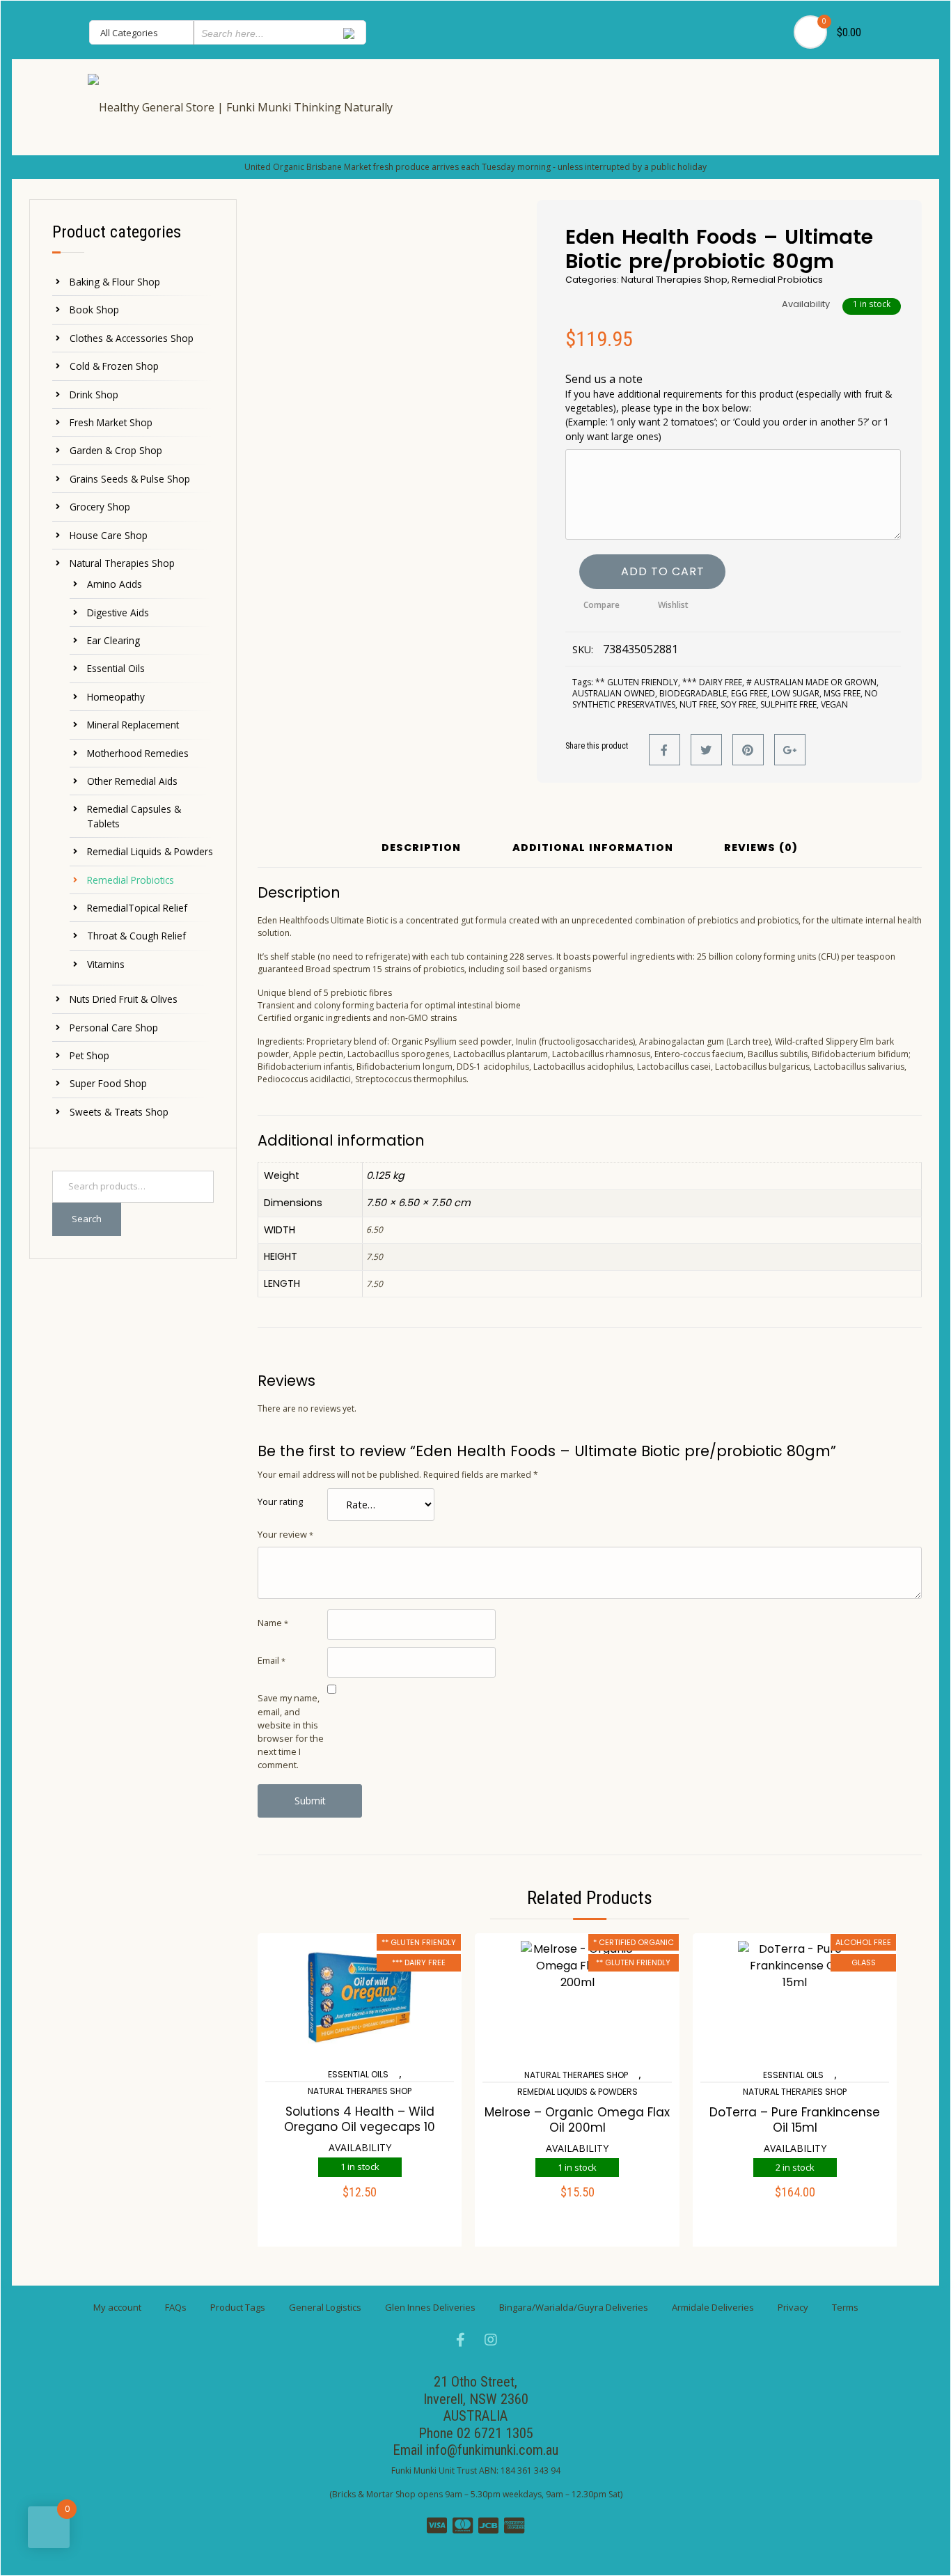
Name (273, 1623)
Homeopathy (116, 697)
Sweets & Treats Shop (119, 1112)
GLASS (864, 1962)
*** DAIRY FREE (712, 682)
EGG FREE (749, 693)
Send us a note (729, 407)
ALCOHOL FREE (863, 1942)
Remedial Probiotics (131, 880)
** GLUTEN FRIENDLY (637, 682)
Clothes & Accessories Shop (132, 338)
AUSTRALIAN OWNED (614, 693)
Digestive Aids (118, 612)
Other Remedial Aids (132, 781)
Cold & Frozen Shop (114, 366)
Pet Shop (89, 1055)
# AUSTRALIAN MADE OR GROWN (811, 682)
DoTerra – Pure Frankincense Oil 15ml (795, 2120)
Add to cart (663, 571)
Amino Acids (115, 584)
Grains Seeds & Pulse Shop (130, 479)
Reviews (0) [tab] (761, 849)
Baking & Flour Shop (115, 282)
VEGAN (834, 704)
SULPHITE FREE (788, 704)
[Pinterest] (748, 750)
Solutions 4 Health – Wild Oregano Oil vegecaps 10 (360, 2119)
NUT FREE (698, 704)
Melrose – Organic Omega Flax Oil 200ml (577, 2120)
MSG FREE (842, 693)
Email (272, 1660)
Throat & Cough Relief (136, 936)
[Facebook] (665, 750)
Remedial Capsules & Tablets (134, 816)
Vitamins (106, 964)
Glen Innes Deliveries (430, 2307)
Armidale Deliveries (713, 2307)
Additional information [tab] (593, 849)
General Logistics (325, 2307)
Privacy (793, 2307)
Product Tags (238, 2307)
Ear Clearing (113, 640)
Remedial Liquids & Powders (150, 851)
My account (117, 2307)
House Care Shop (109, 535)
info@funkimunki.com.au (492, 2450)
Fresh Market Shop (111, 422)
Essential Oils (116, 668)
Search (87, 1219)
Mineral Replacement (133, 725)
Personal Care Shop (114, 1028)
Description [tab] (421, 849)
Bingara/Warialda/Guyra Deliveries (574, 2307)
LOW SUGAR (795, 693)
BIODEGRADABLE (693, 693)
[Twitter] (706, 750)
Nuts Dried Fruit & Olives (124, 999)
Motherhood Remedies (138, 753)
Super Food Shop (108, 1083)
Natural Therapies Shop (122, 563)
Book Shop (94, 310)
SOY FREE (738, 704)
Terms (845, 2307)
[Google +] (790, 750)
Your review (285, 1534)
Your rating (280, 1501)
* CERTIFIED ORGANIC (634, 1942)
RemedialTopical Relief (137, 908)
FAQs (176, 2307)
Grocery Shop (100, 507)
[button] (360, 2201)
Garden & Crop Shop (116, 450)
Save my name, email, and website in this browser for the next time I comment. (291, 1731)
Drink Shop (94, 395)
